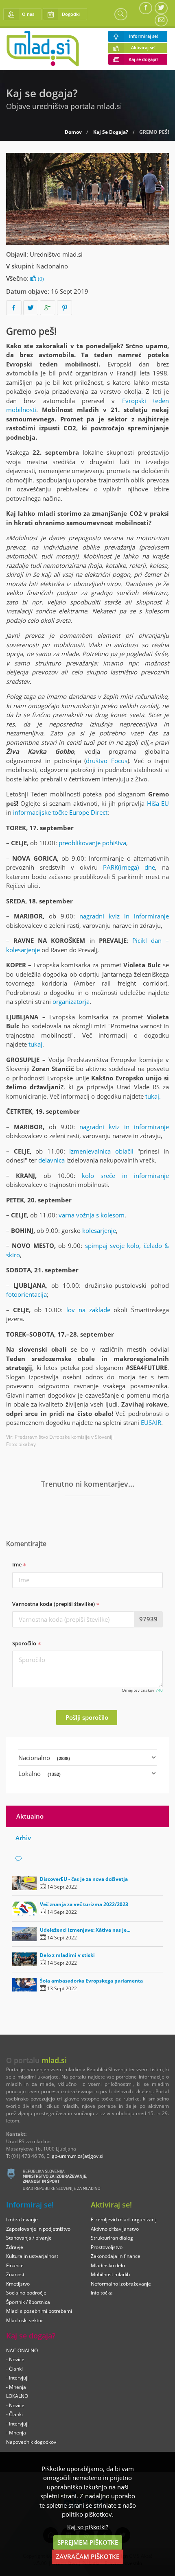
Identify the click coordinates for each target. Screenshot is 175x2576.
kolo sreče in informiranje (125, 1176)
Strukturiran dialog (112, 2238)
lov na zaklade (88, 1310)
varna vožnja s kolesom (92, 1215)
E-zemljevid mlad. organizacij (124, 2219)
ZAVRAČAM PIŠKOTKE (87, 2556)
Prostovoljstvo (107, 2247)
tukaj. (153, 1096)
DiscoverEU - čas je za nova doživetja (84, 1879)
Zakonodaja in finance (116, 2256)
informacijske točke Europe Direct (60, 812)
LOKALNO (17, 2396)
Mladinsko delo (108, 2265)
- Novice (15, 2359)
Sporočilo (25, 1643)
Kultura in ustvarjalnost (32, 2256)
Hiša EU (158, 803)
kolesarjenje (99, 1230)
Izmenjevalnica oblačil (101, 1151)
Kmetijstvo (18, 2284)
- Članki (14, 2369)
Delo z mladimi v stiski (67, 1955)
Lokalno (39, 1773)
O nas (28, 14)
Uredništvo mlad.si (56, 254)
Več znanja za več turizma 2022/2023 (84, 1904)
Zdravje (15, 2247)
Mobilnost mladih (110, 2274)
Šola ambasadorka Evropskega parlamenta (91, 1981)
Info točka (102, 2293)
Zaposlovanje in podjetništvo (38, 2229)
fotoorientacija (26, 1294)
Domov (73, 132)
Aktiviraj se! (143, 48)
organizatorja (71, 1001)
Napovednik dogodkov (31, 2442)
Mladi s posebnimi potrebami (39, 2311)
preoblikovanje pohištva (92, 843)
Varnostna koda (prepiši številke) (54, 1604)
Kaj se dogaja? (143, 59)
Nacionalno (52, 266)
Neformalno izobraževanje (121, 2284)
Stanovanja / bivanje (29, 2238)
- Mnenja (16, 2387)
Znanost (15, 2274)
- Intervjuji (17, 2378)
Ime (17, 1564)
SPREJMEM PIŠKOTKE (88, 2542)
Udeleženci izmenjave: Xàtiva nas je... (85, 1930)
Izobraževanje (22, 2219)
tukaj (35, 1044)
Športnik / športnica (28, 2302)
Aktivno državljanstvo (115, 2229)
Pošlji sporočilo (87, 1717)
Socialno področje (26, 2293)
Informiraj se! (143, 36)
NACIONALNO (22, 2350)
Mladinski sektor (25, 2320)
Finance (15, 2265)
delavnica (51, 1160)
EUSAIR (151, 1422)
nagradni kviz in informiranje (124, 916)
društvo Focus (106, 761)
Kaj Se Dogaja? (111, 132)
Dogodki (71, 14)
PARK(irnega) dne (129, 867)
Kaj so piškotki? (88, 2527)
